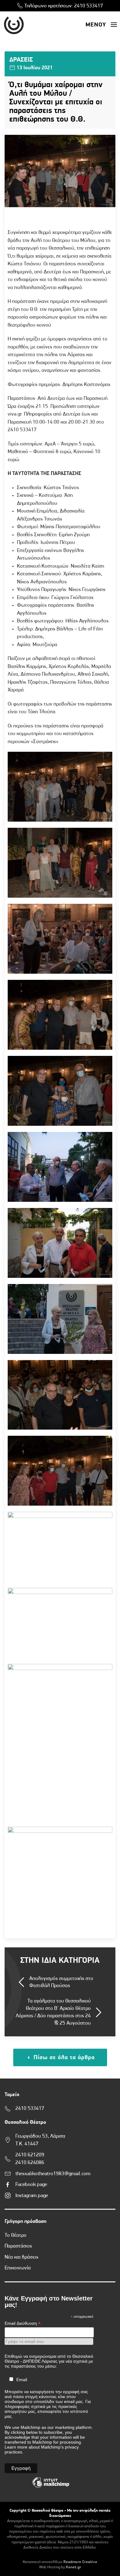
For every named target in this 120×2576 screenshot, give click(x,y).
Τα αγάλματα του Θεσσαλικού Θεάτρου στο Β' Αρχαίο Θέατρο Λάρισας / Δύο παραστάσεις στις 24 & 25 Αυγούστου (53, 2012)
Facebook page (31, 2185)
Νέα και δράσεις (22, 2257)
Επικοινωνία (18, 2268)
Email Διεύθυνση (23, 2323)
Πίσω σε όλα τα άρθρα (63, 2058)
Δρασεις (21, 60)
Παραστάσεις (18, 2246)
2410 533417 (89, 6)
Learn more (16, 2447)
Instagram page (32, 2196)
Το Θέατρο (16, 2235)
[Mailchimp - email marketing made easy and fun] (51, 2487)
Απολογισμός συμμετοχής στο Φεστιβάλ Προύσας (61, 1982)
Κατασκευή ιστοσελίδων (43, 2562)
